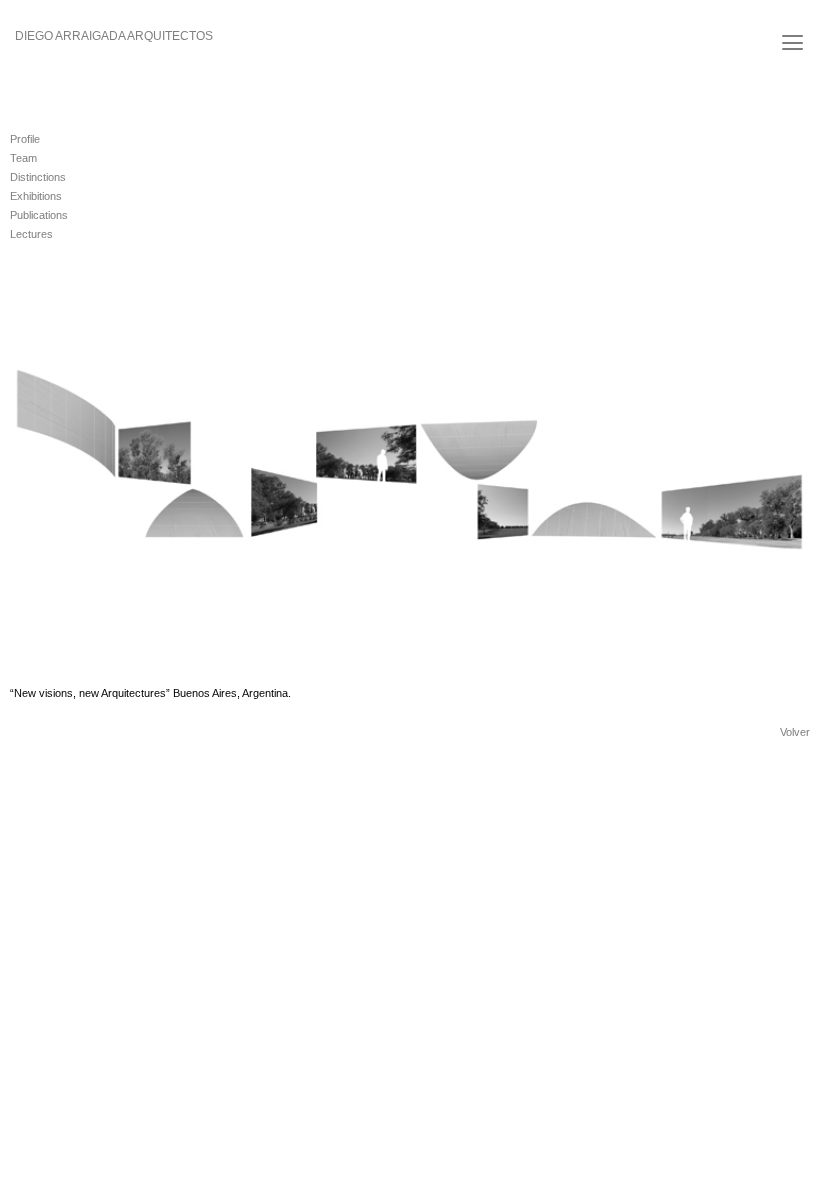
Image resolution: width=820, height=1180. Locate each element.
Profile (25, 139)
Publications (39, 215)
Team (23, 158)
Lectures (31, 234)
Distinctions (38, 177)
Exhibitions (36, 196)
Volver (795, 732)
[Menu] (792, 42)
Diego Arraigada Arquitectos (114, 36)
